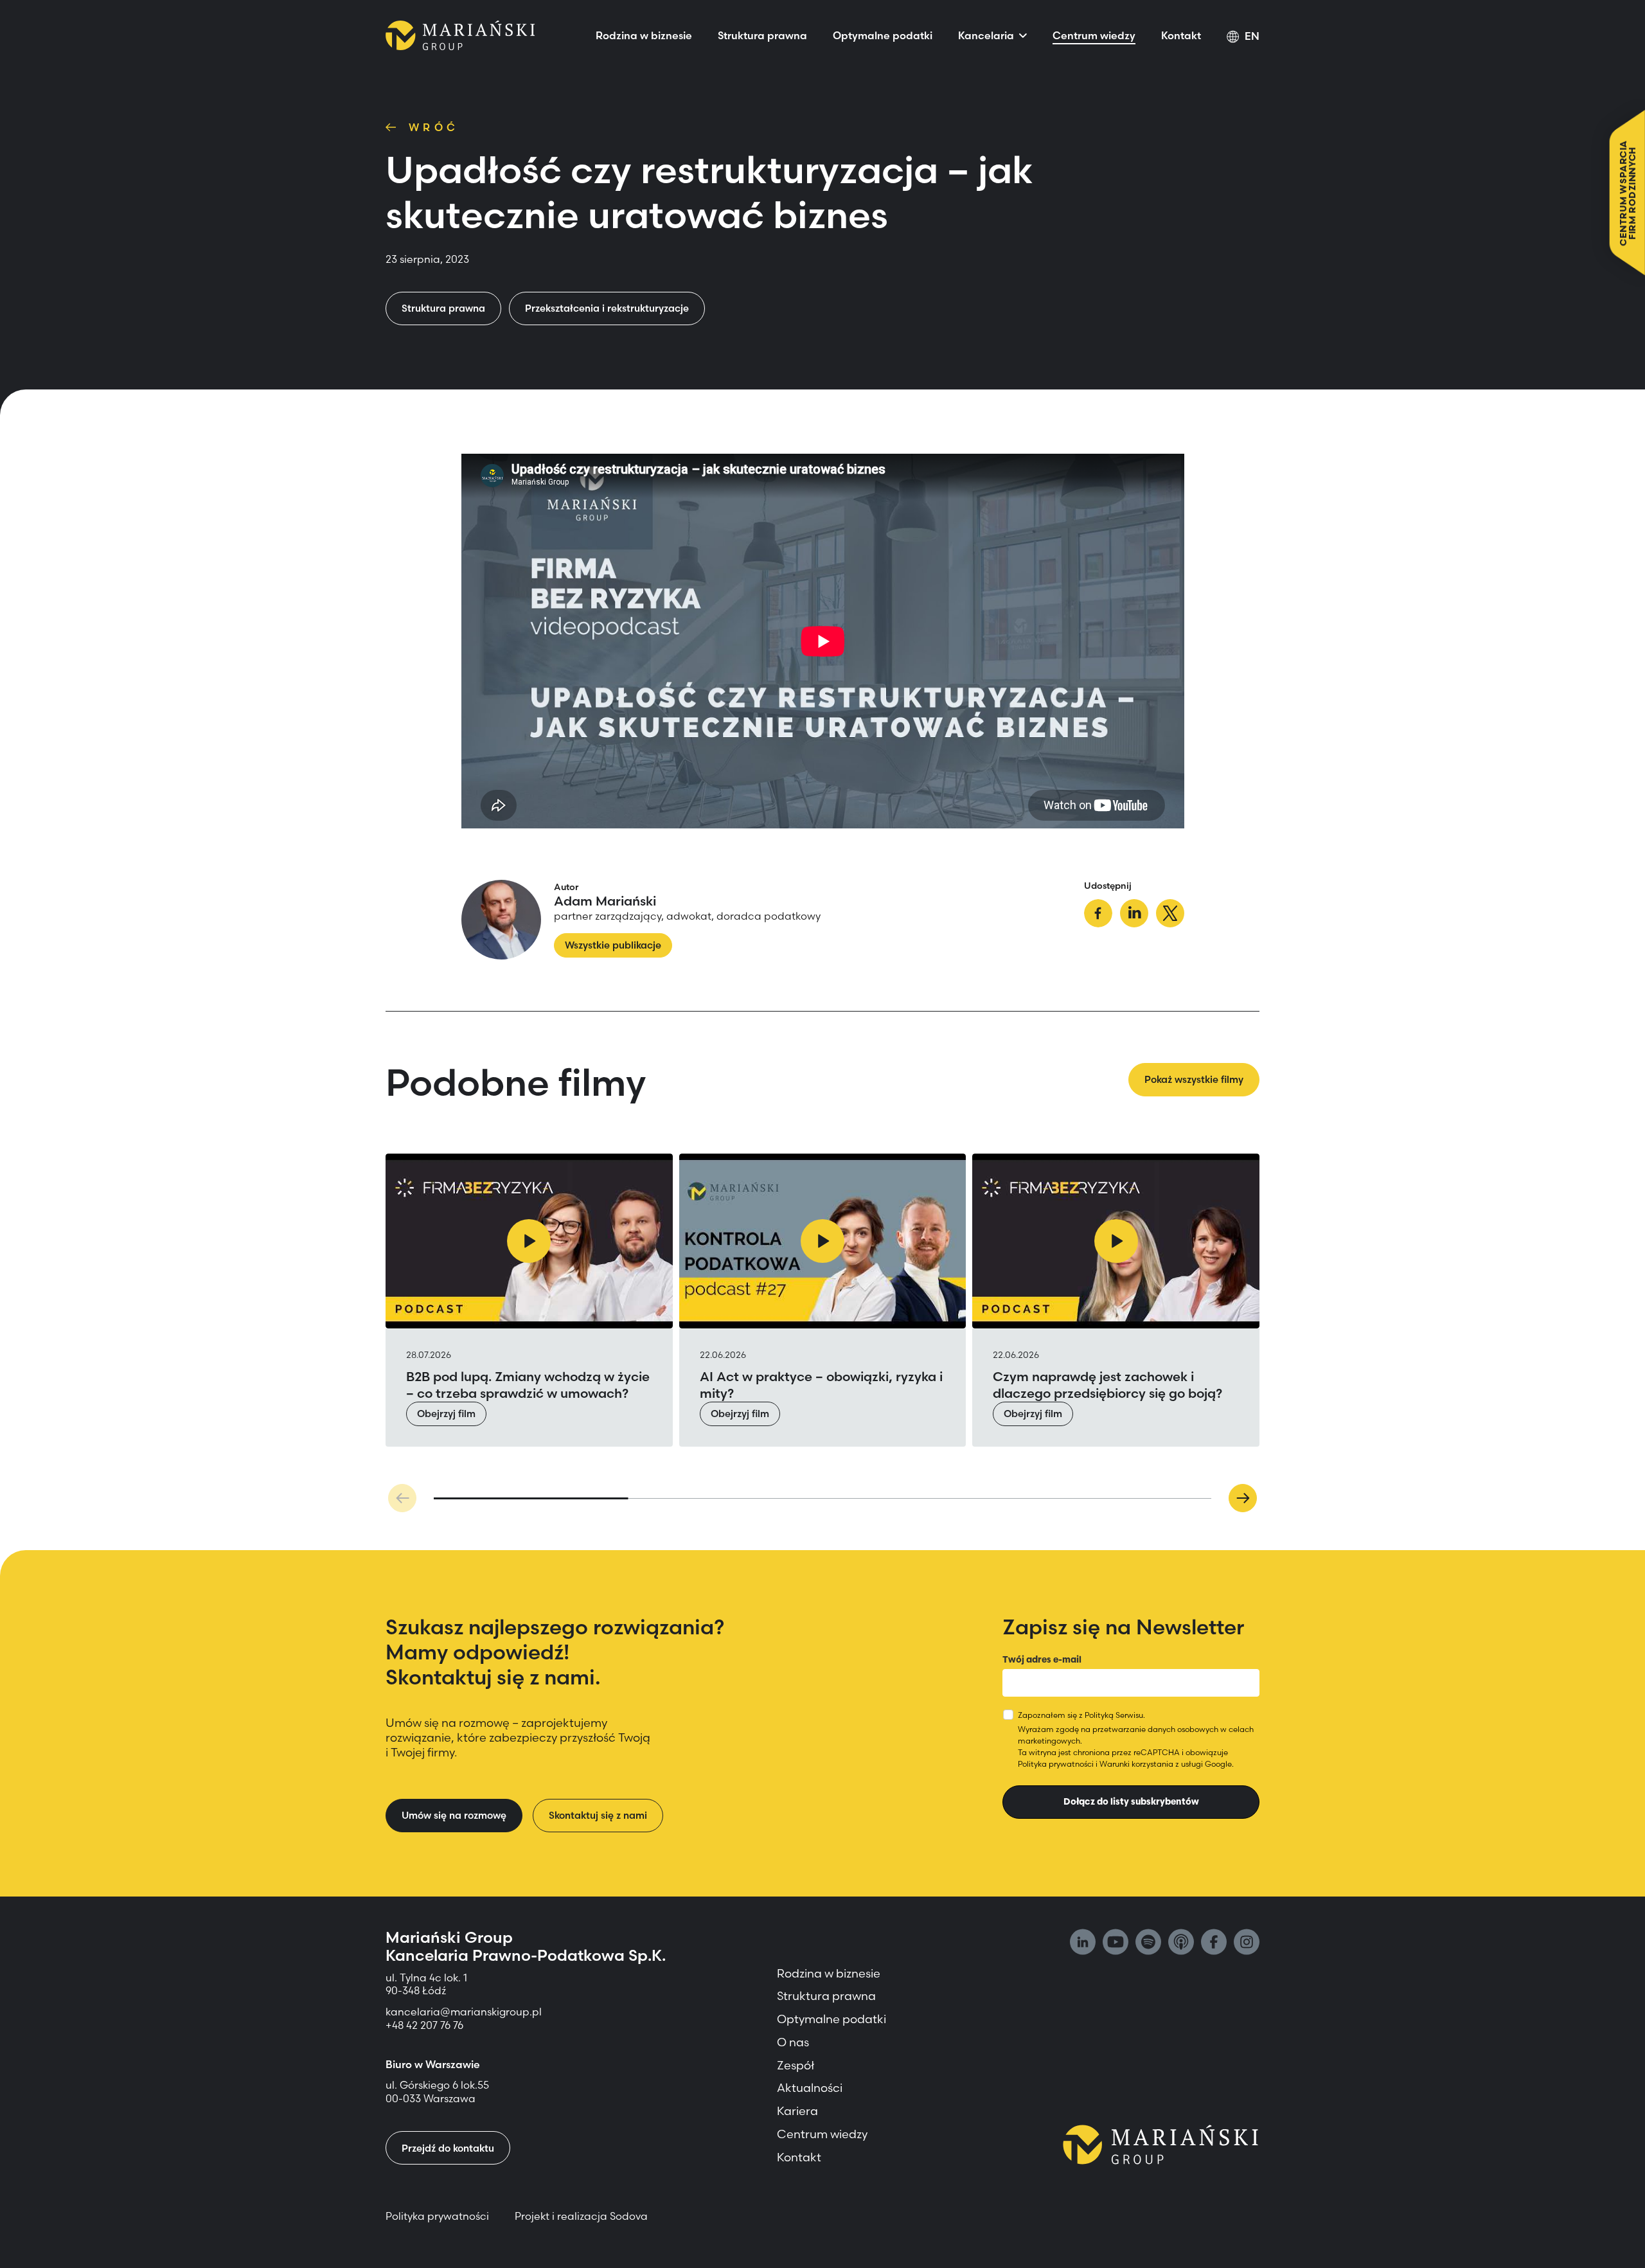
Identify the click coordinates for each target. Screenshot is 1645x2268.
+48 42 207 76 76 (424, 2025)
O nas (793, 2042)
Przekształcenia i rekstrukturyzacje (607, 308)
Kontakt (1181, 35)
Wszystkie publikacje (613, 945)
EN (1252, 36)
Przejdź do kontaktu (448, 2148)
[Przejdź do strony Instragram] (1247, 1943)
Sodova (629, 2216)
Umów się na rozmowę (454, 1815)
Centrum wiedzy (1094, 35)
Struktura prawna (762, 35)
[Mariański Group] (460, 35)
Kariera (797, 2111)
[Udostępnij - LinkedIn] (1134, 915)
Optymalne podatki (883, 35)
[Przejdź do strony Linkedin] (1083, 1943)
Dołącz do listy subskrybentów (1131, 1801)
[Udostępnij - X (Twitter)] (1170, 915)
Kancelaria (986, 35)
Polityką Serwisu (1114, 1715)
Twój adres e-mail (1042, 1659)
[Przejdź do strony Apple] (1181, 1943)
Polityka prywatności (1056, 1764)
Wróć (434, 127)
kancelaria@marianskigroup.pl (465, 2012)
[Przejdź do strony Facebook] (1214, 1943)
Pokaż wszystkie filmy (1194, 1079)
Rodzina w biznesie (644, 35)
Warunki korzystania (1136, 1764)
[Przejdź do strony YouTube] (1116, 1943)
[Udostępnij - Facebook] (1098, 915)
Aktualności (810, 2088)
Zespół (796, 2065)
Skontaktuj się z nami (598, 1815)
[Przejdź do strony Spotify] (1148, 1943)
